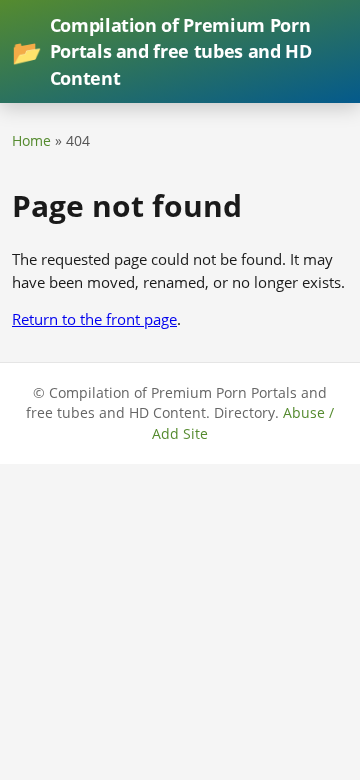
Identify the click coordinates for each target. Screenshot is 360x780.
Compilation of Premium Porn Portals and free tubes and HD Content (161, 51)
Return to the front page (94, 319)
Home (31, 140)
